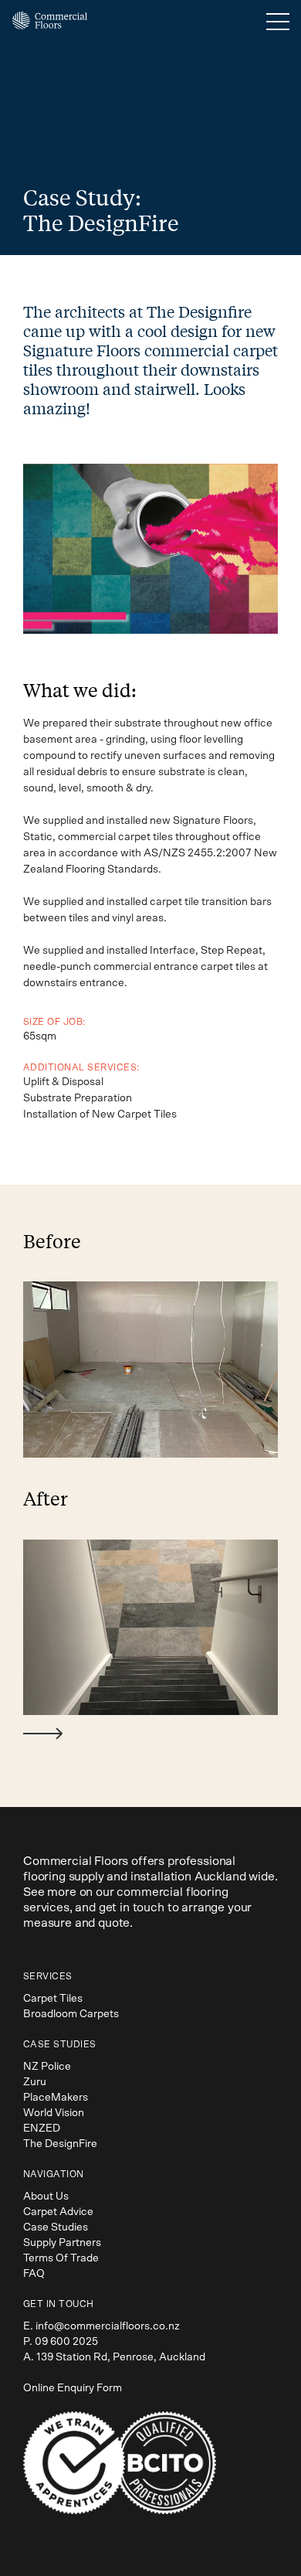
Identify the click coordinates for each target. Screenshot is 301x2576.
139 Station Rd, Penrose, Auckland (121, 2357)
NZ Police (47, 2067)
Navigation (54, 2174)
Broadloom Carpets (71, 2014)
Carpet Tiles (53, 1999)
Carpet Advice (58, 2212)
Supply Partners (62, 2243)
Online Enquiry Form (73, 2388)
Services (48, 1976)
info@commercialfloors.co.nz (108, 2326)
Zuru (35, 2082)
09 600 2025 (66, 2342)
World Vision (54, 2113)
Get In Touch (59, 2304)
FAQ (34, 2274)
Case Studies (60, 2044)
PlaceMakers (56, 2098)
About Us (46, 2197)
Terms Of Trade (61, 2258)
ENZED (42, 2129)
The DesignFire (60, 2144)
